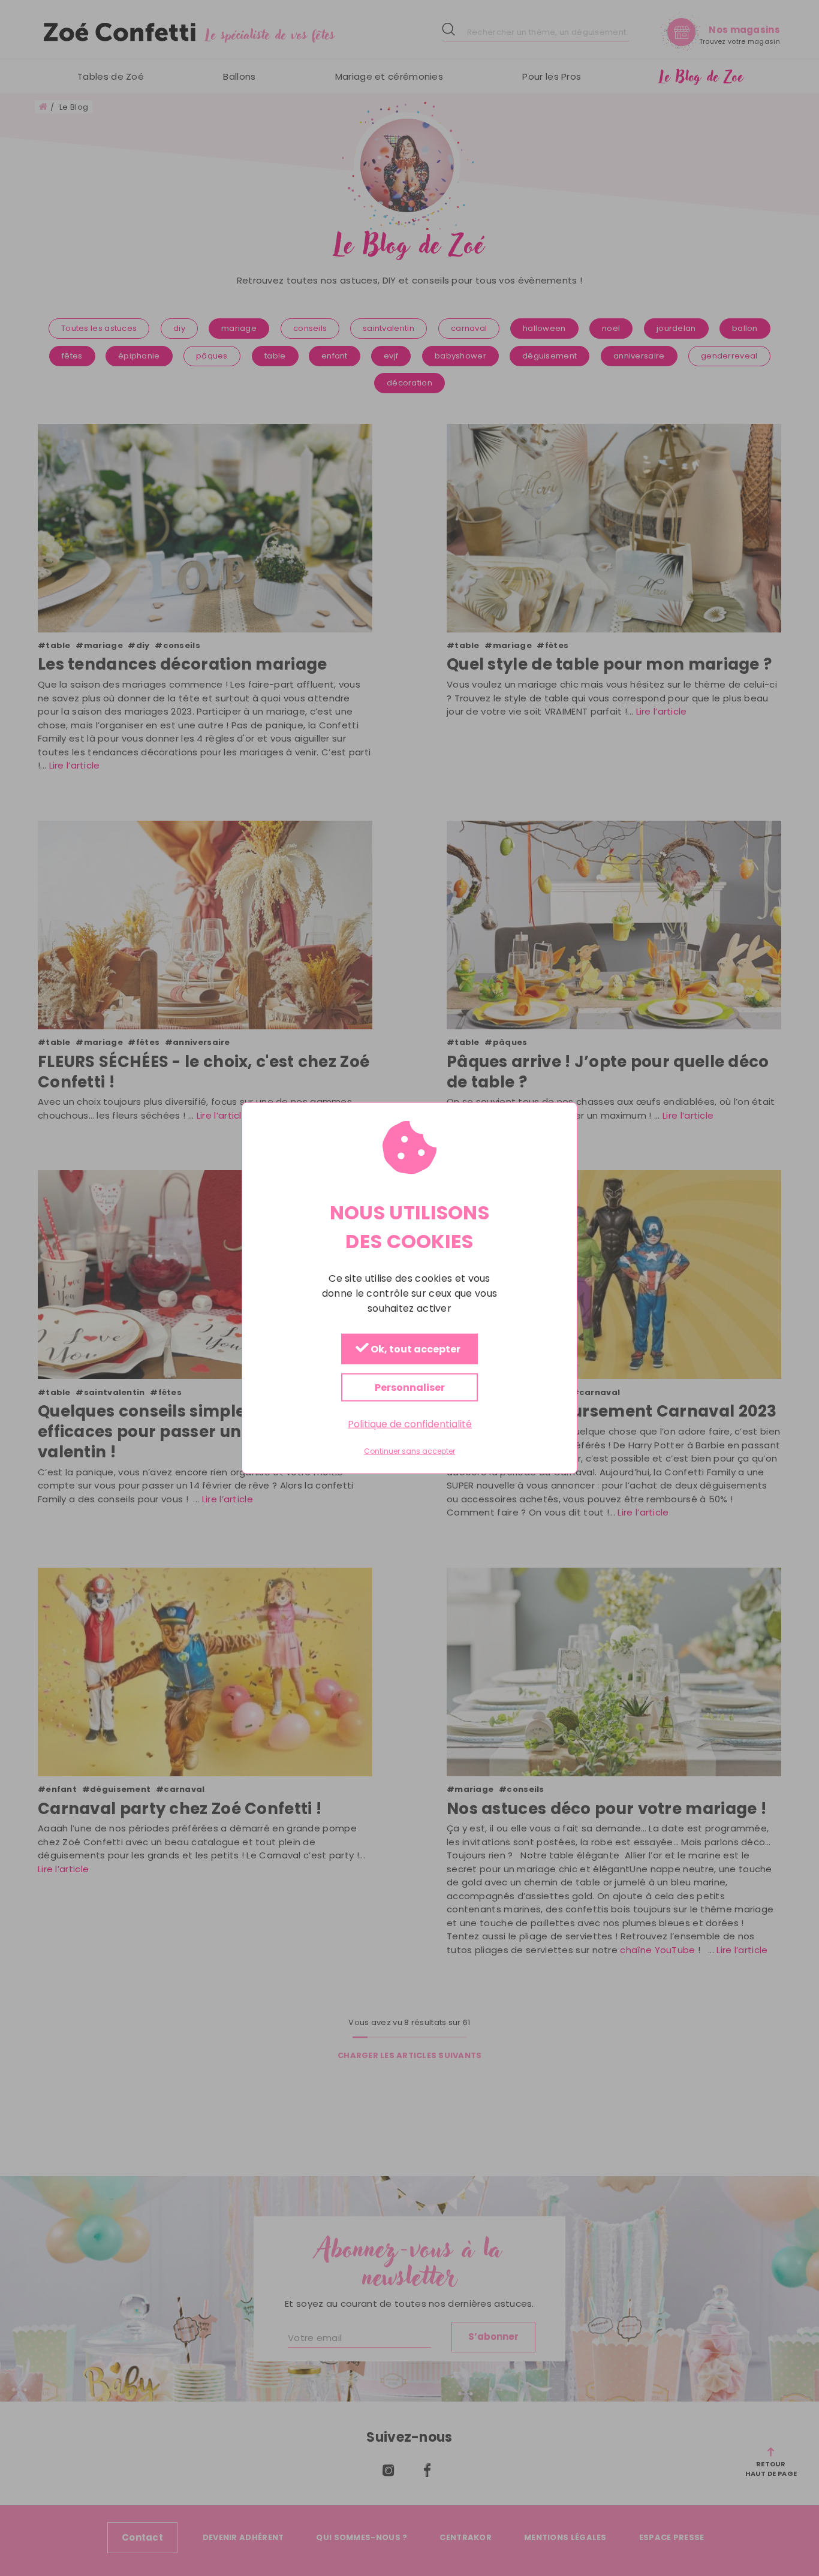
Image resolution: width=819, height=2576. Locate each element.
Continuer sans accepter (409, 1451)
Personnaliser (410, 1388)
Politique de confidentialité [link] (410, 1424)
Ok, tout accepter (415, 1350)
